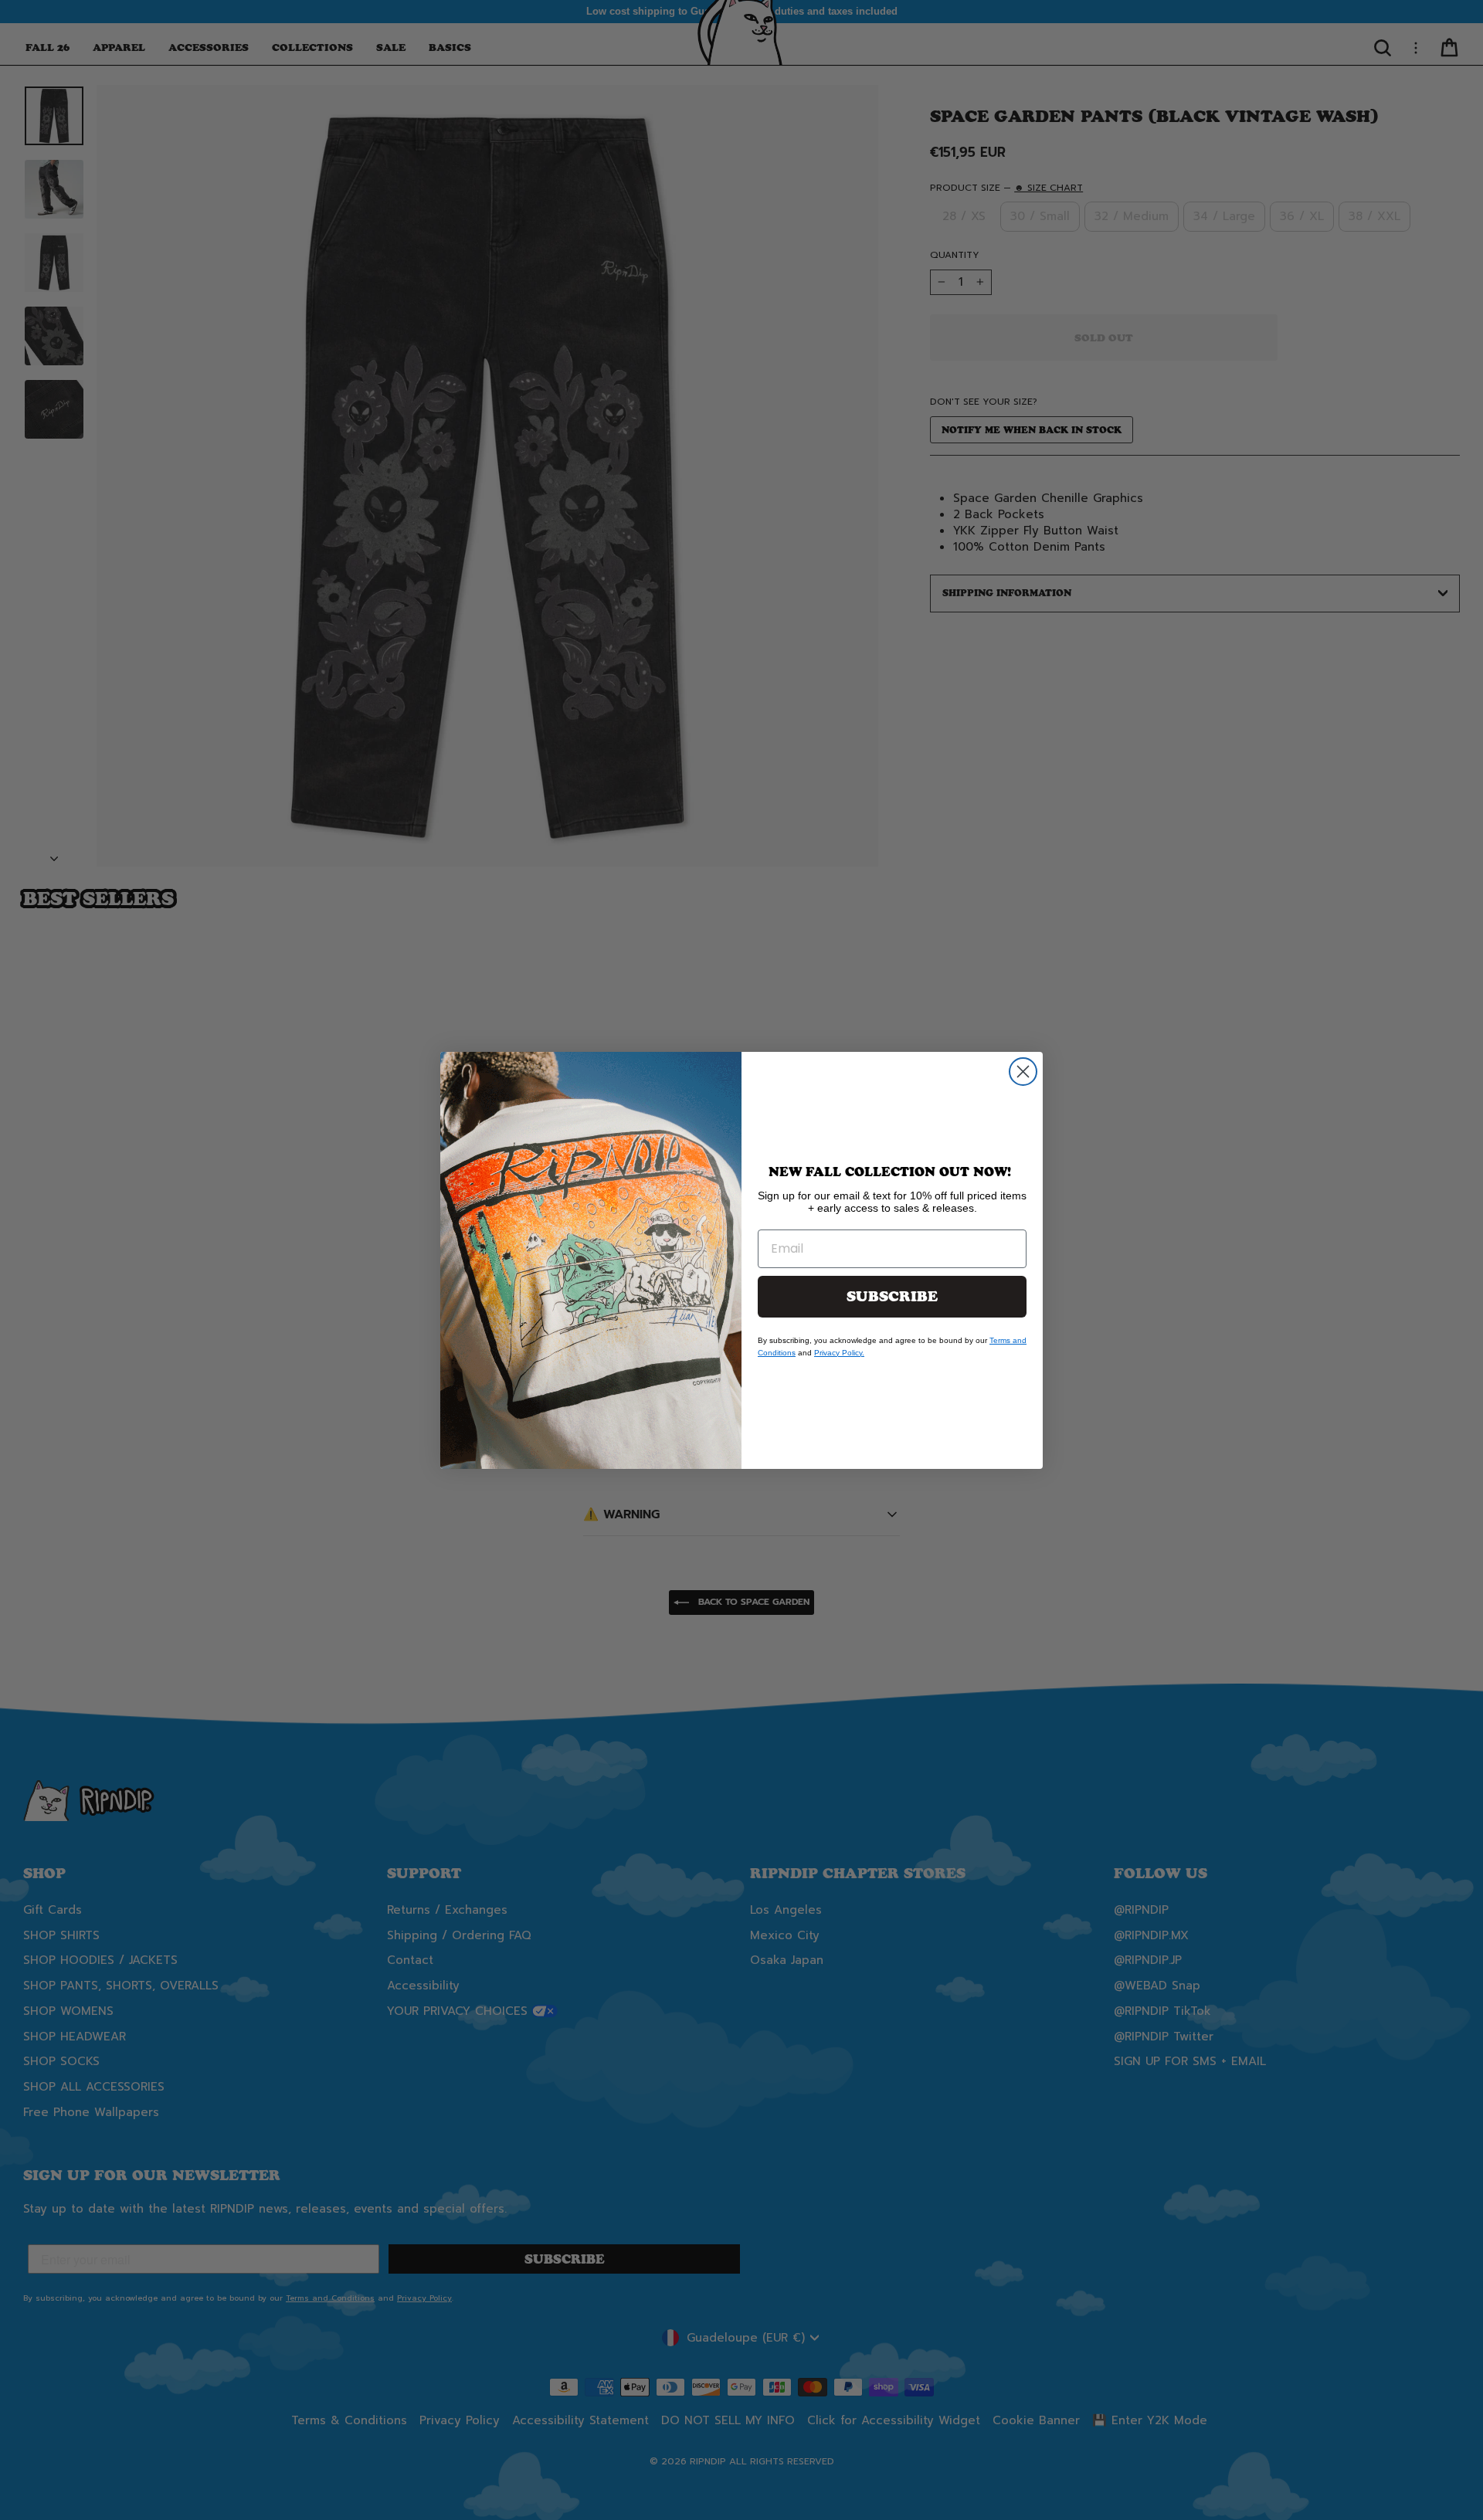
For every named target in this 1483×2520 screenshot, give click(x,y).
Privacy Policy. (839, 1353)
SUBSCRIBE (892, 1297)
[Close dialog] (1023, 1072)
